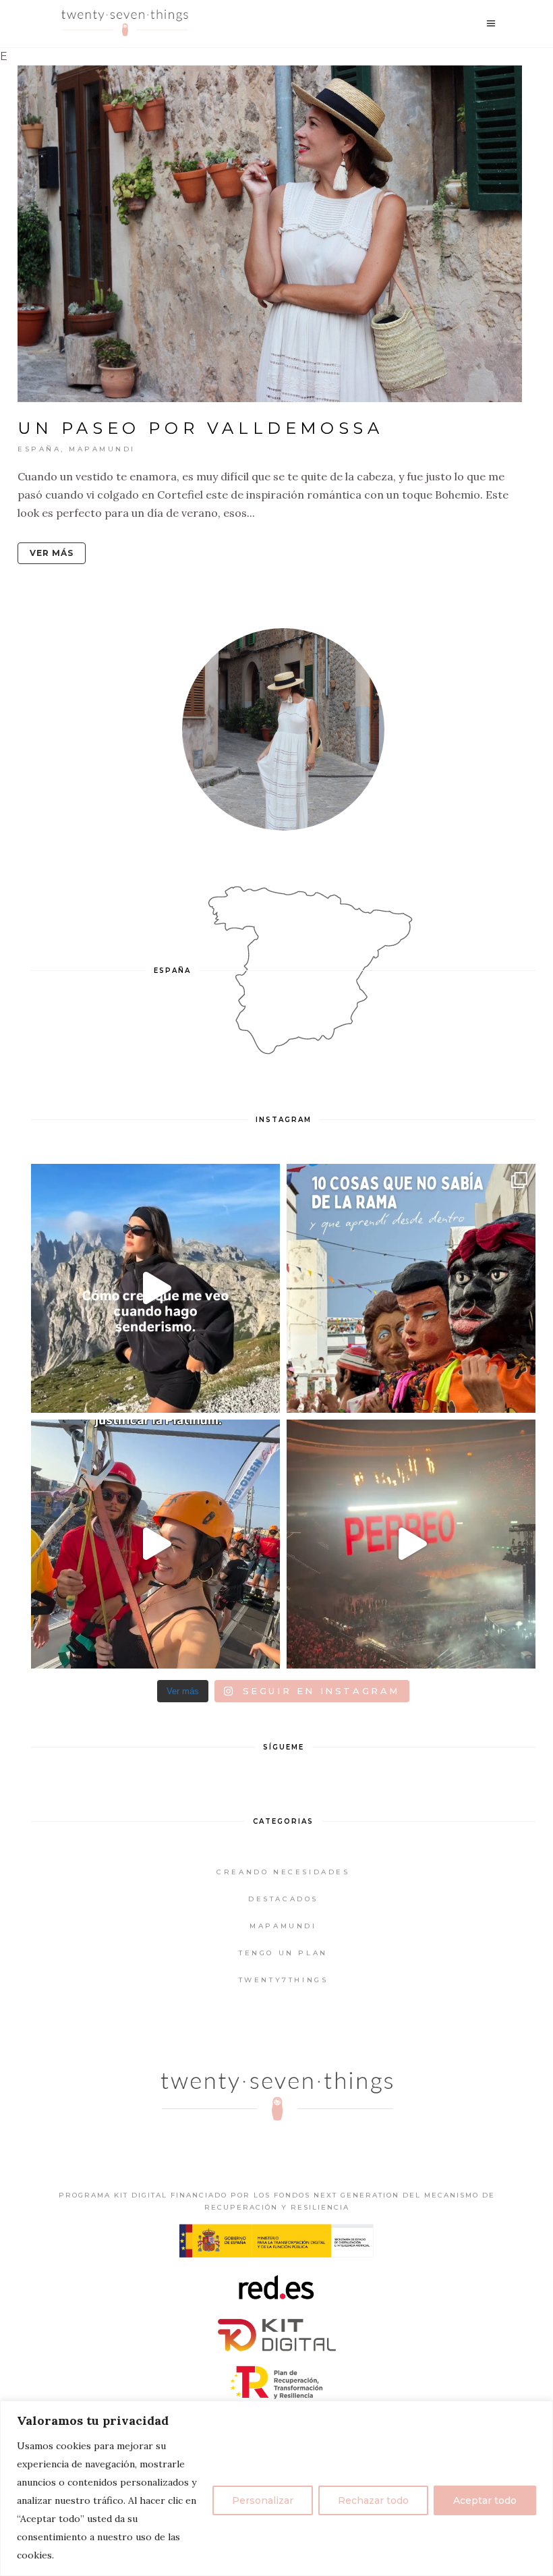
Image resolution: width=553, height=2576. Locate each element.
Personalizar (263, 2500)
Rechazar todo (373, 2500)
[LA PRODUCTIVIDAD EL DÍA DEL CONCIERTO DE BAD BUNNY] (411, 1544)
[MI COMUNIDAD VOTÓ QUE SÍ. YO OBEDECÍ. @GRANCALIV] (155, 1544)
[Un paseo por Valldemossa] (270, 234)
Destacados (283, 1899)
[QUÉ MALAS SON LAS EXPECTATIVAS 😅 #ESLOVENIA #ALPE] (155, 1288)
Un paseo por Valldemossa (200, 428)
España (39, 449)
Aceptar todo (485, 2500)
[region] (276, 2488)
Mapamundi (102, 449)
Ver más (52, 553)
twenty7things (284, 1980)
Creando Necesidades (283, 1872)
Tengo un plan (283, 1953)
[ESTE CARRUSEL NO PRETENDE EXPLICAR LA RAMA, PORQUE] (411, 1288)
